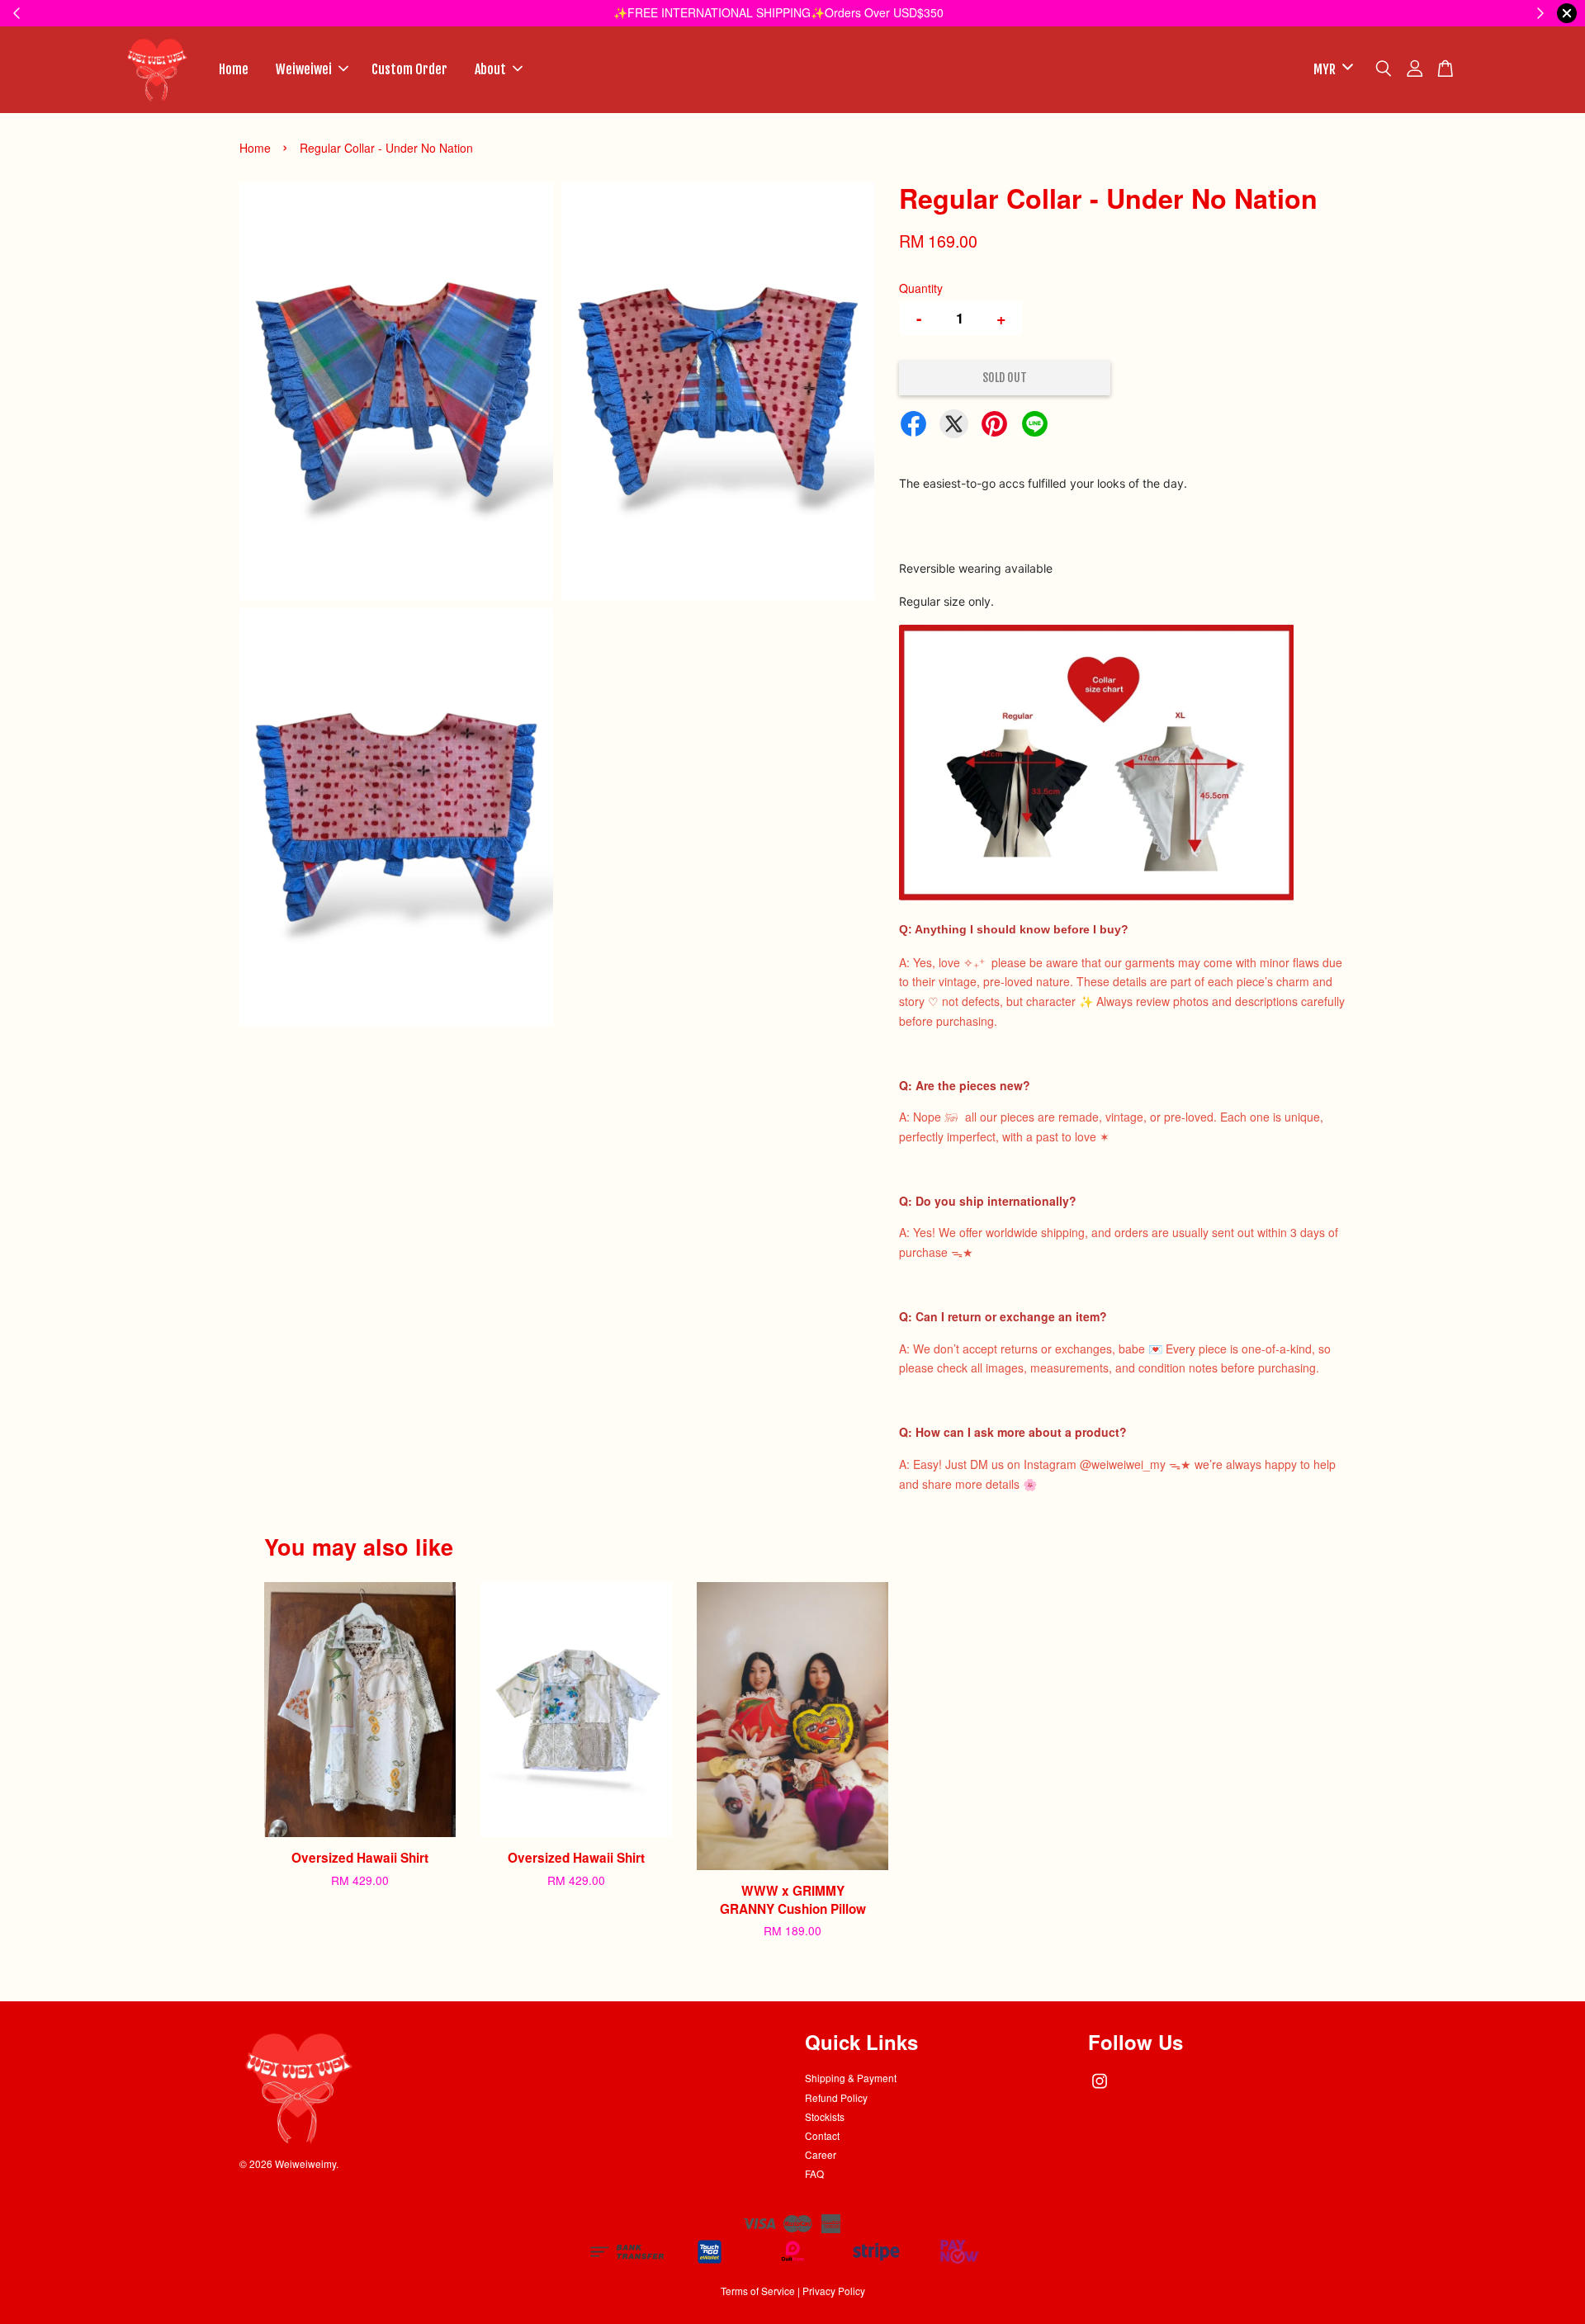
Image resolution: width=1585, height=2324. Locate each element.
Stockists (825, 2116)
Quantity (921, 288)
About (490, 69)
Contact (822, 2135)
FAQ (814, 2173)
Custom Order (409, 69)
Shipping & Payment (851, 2078)
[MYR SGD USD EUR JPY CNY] (1330, 70)
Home (234, 69)
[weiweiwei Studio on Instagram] (1100, 2088)
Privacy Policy (834, 2291)
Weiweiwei (304, 69)
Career (821, 2154)
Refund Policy (836, 2097)
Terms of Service (758, 2291)
